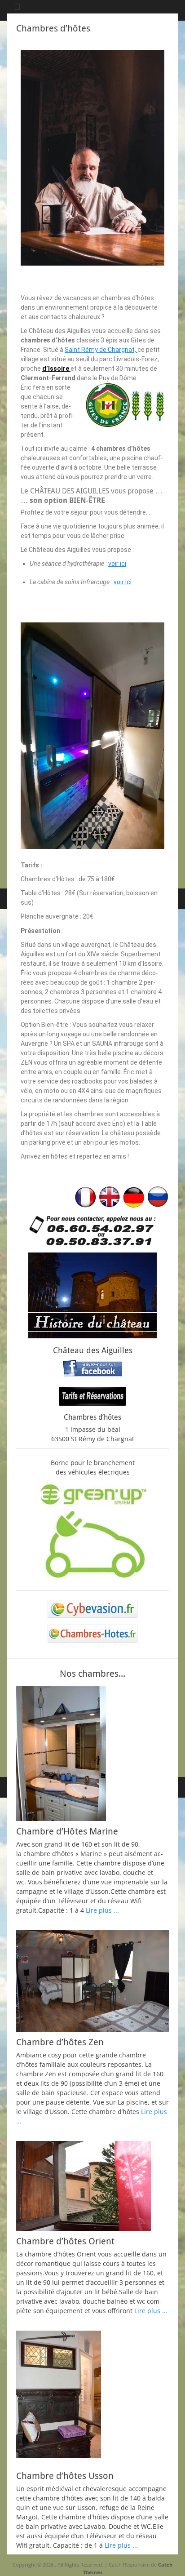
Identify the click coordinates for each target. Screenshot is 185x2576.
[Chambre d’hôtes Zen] (92, 1981)
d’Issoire (56, 369)
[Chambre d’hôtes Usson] (92, 2398)
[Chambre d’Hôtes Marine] (92, 1754)
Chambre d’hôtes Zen (60, 2042)
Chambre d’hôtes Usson (65, 2476)
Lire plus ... (102, 1910)
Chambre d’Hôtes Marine (67, 1831)
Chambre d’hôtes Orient (65, 2241)
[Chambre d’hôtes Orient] (92, 2186)
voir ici (117, 564)
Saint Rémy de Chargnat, (101, 350)
